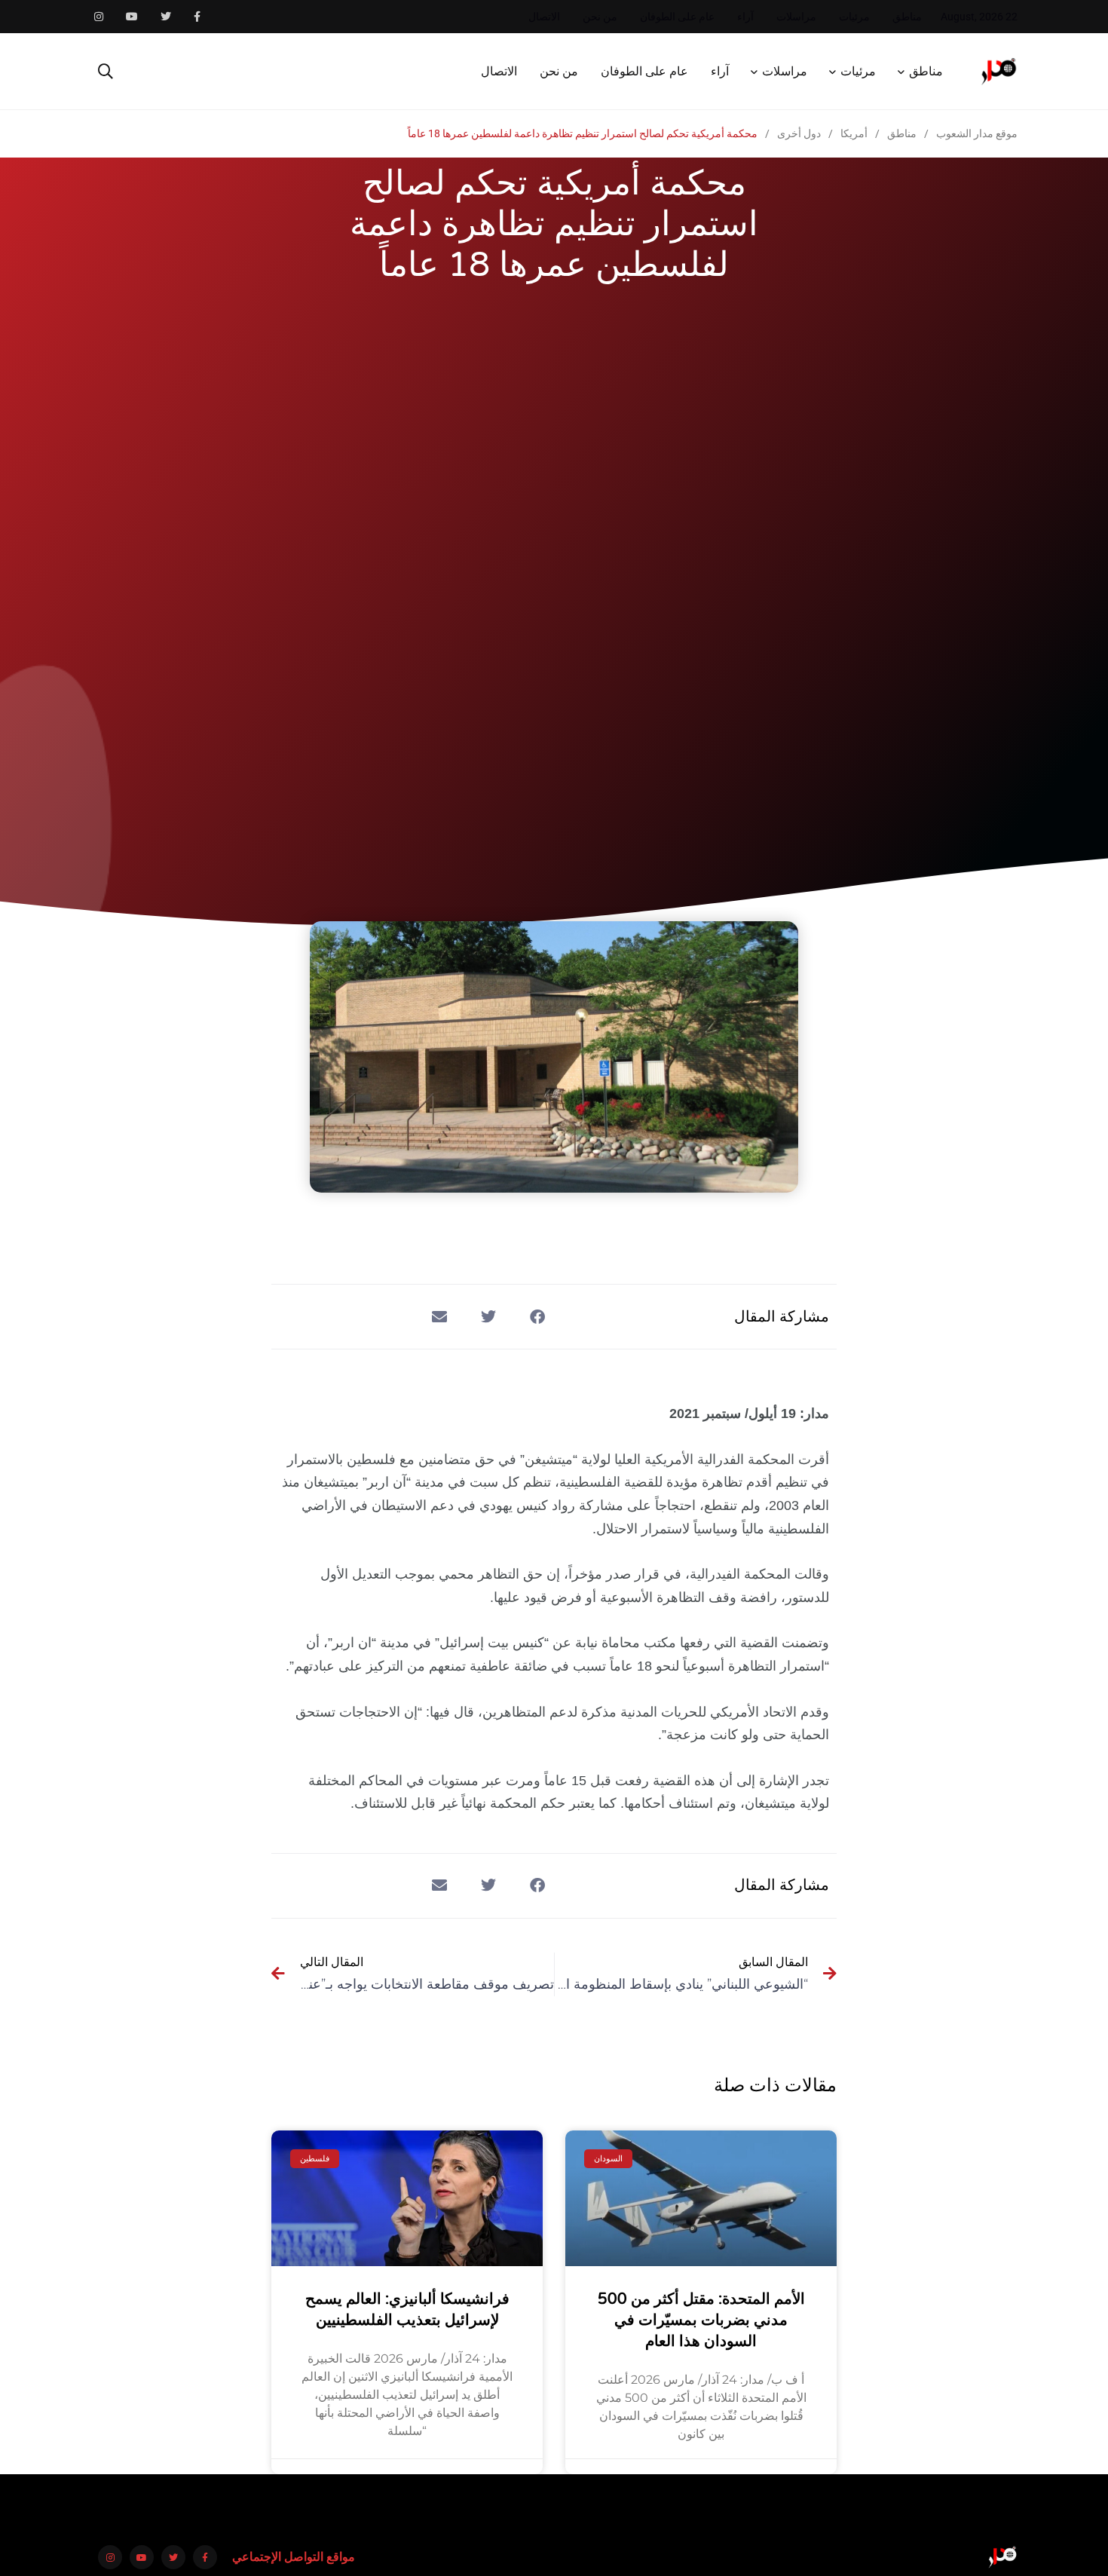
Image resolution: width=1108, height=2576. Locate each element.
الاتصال (544, 17)
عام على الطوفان (677, 17)
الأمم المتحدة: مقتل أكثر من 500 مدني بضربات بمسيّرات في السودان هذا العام (701, 2320)
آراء (745, 17)
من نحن (600, 17)
